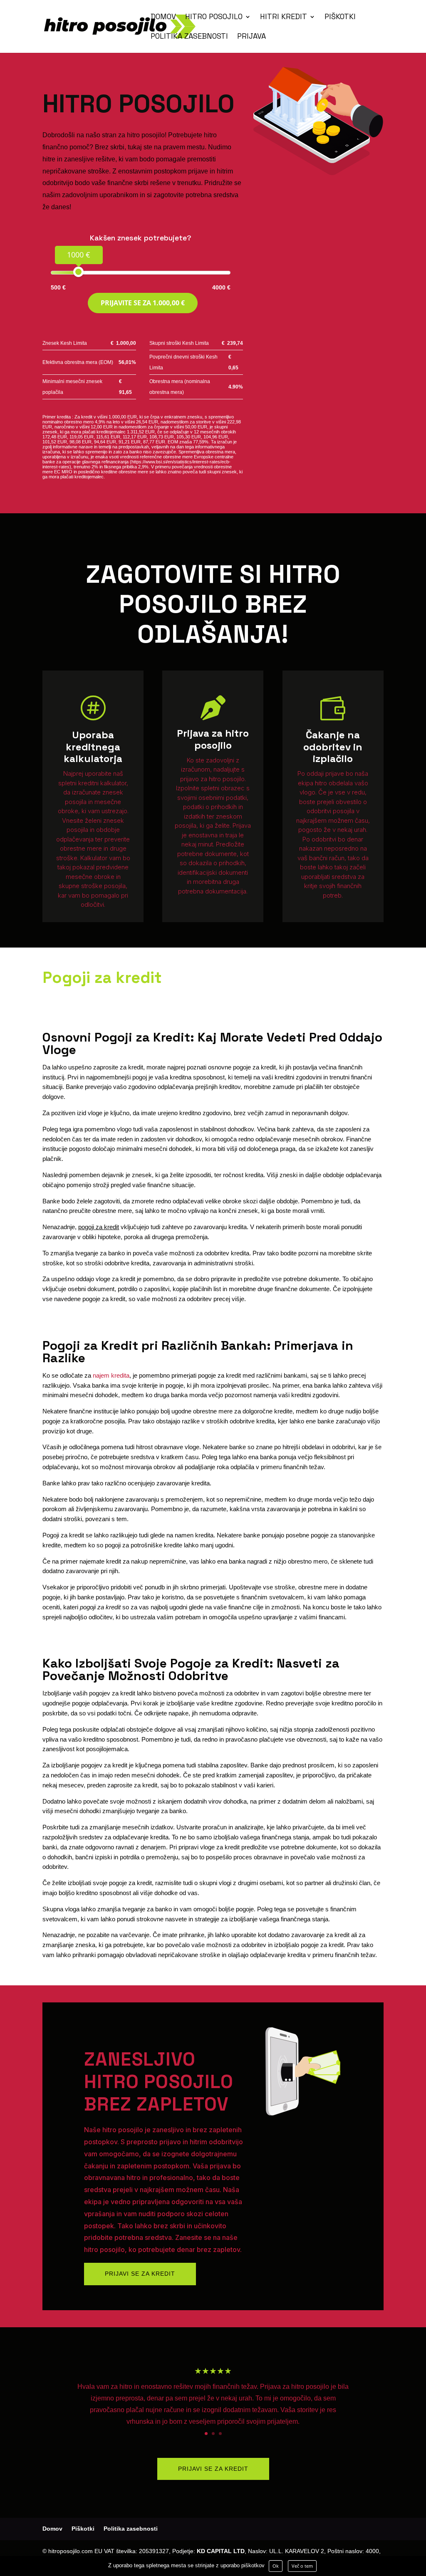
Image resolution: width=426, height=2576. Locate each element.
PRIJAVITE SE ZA (143, 303)
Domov (163, 17)
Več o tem (302, 2566)
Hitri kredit (284, 17)
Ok (276, 2566)
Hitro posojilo (214, 17)
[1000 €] (78, 272)
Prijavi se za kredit (140, 2274)
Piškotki (340, 17)
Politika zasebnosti (189, 37)
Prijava (251, 37)
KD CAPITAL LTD (221, 2551)
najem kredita (111, 1375)
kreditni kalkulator (102, 783)
